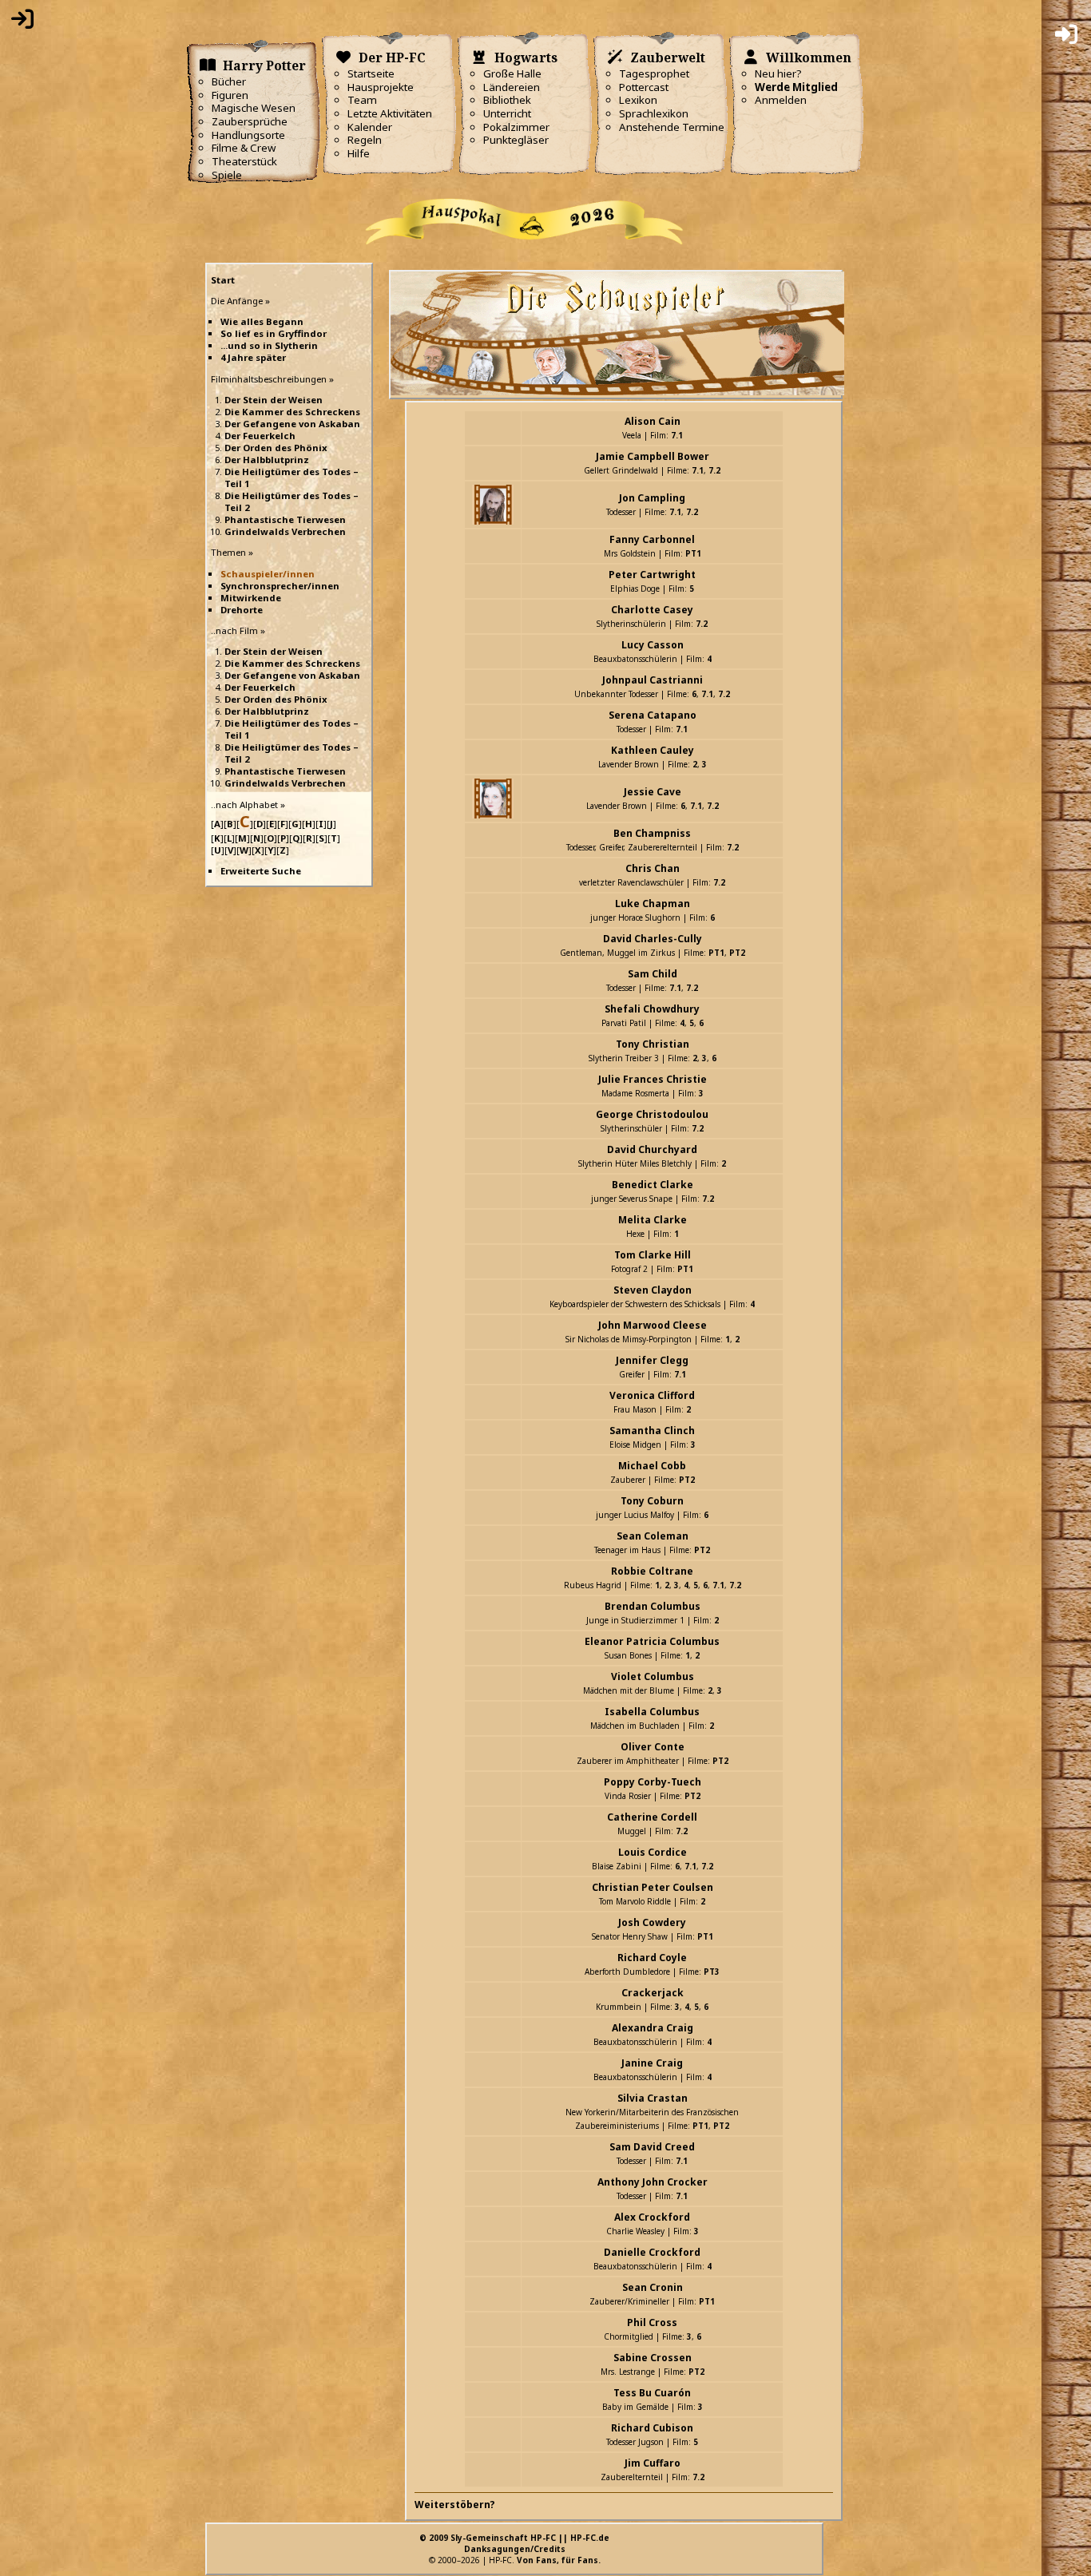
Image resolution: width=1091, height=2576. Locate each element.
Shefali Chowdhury (652, 1009)
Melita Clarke (653, 1220)
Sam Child (653, 974)
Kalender (370, 127)
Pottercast (644, 87)
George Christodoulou (652, 1114)
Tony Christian (653, 1044)
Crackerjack (653, 1993)
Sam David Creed (652, 2147)
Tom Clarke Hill (653, 1255)
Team (362, 100)
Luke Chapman (653, 904)
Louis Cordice (653, 1852)
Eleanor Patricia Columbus (652, 1641)
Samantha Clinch (652, 1431)
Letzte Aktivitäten (390, 113)
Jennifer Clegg (652, 1360)
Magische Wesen (254, 108)
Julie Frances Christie (653, 1079)
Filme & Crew (244, 148)
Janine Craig (652, 2063)
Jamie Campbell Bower (653, 456)
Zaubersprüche (250, 121)
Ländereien (512, 87)
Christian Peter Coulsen (653, 1887)
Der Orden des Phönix (276, 448)
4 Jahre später (253, 357)
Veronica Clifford (652, 1395)
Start (223, 280)
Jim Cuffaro (653, 2463)
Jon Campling (652, 498)
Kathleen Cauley (653, 750)
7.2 (714, 470)
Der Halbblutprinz (267, 460)
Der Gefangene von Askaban (292, 424)
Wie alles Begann (262, 321)
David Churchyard (652, 1149)
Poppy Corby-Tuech (653, 1782)
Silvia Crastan (653, 2098)
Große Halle (512, 73)
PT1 (693, 553)
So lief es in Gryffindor (274, 333)
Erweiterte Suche (261, 871)
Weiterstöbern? (455, 2505)
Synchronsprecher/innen (280, 586)
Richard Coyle (652, 1958)
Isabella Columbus (652, 1712)
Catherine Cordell (652, 1817)
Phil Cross (652, 2322)
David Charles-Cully (653, 939)
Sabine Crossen (653, 2358)
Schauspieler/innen (268, 574)
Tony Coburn (652, 1501)
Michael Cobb (652, 1466)
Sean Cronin (653, 2287)
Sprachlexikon (654, 113)
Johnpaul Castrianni (653, 680)
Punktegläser (516, 140)
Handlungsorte (248, 135)
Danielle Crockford (652, 2252)
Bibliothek (507, 100)
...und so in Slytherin (269, 345)
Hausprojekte (381, 87)
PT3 (712, 1972)
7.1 (677, 435)
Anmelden (781, 100)
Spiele (227, 175)
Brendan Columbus (653, 1606)
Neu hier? (778, 73)
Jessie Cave (653, 792)
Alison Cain (653, 421)
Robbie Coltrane (652, 1571)
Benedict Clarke (653, 1185)
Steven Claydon (653, 1290)
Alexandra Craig (653, 2028)
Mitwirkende (251, 598)
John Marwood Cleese (653, 1325)
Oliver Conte (653, 1747)
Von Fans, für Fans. (559, 2560)
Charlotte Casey (652, 610)
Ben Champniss (652, 833)
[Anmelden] (22, 22)
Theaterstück (244, 161)
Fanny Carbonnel (652, 539)
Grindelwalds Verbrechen (285, 531)
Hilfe (359, 153)
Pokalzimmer (516, 127)
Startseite (371, 73)
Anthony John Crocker (653, 2182)
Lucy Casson (653, 645)
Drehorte (242, 610)
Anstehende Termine (672, 127)
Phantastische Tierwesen (285, 519)
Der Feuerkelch (260, 436)
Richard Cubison (652, 2428)
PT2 (737, 953)
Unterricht (507, 113)
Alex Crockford (652, 2217)
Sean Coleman (653, 1536)
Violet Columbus (653, 1676)
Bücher (229, 81)
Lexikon (638, 100)
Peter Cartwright (652, 575)
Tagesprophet (654, 73)
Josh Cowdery (652, 1922)
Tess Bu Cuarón (652, 2393)
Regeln (365, 140)
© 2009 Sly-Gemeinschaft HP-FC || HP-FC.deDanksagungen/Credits (514, 2543)
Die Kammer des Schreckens (292, 412)
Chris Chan (653, 868)
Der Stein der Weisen (274, 400)
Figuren (230, 95)
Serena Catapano (653, 715)
